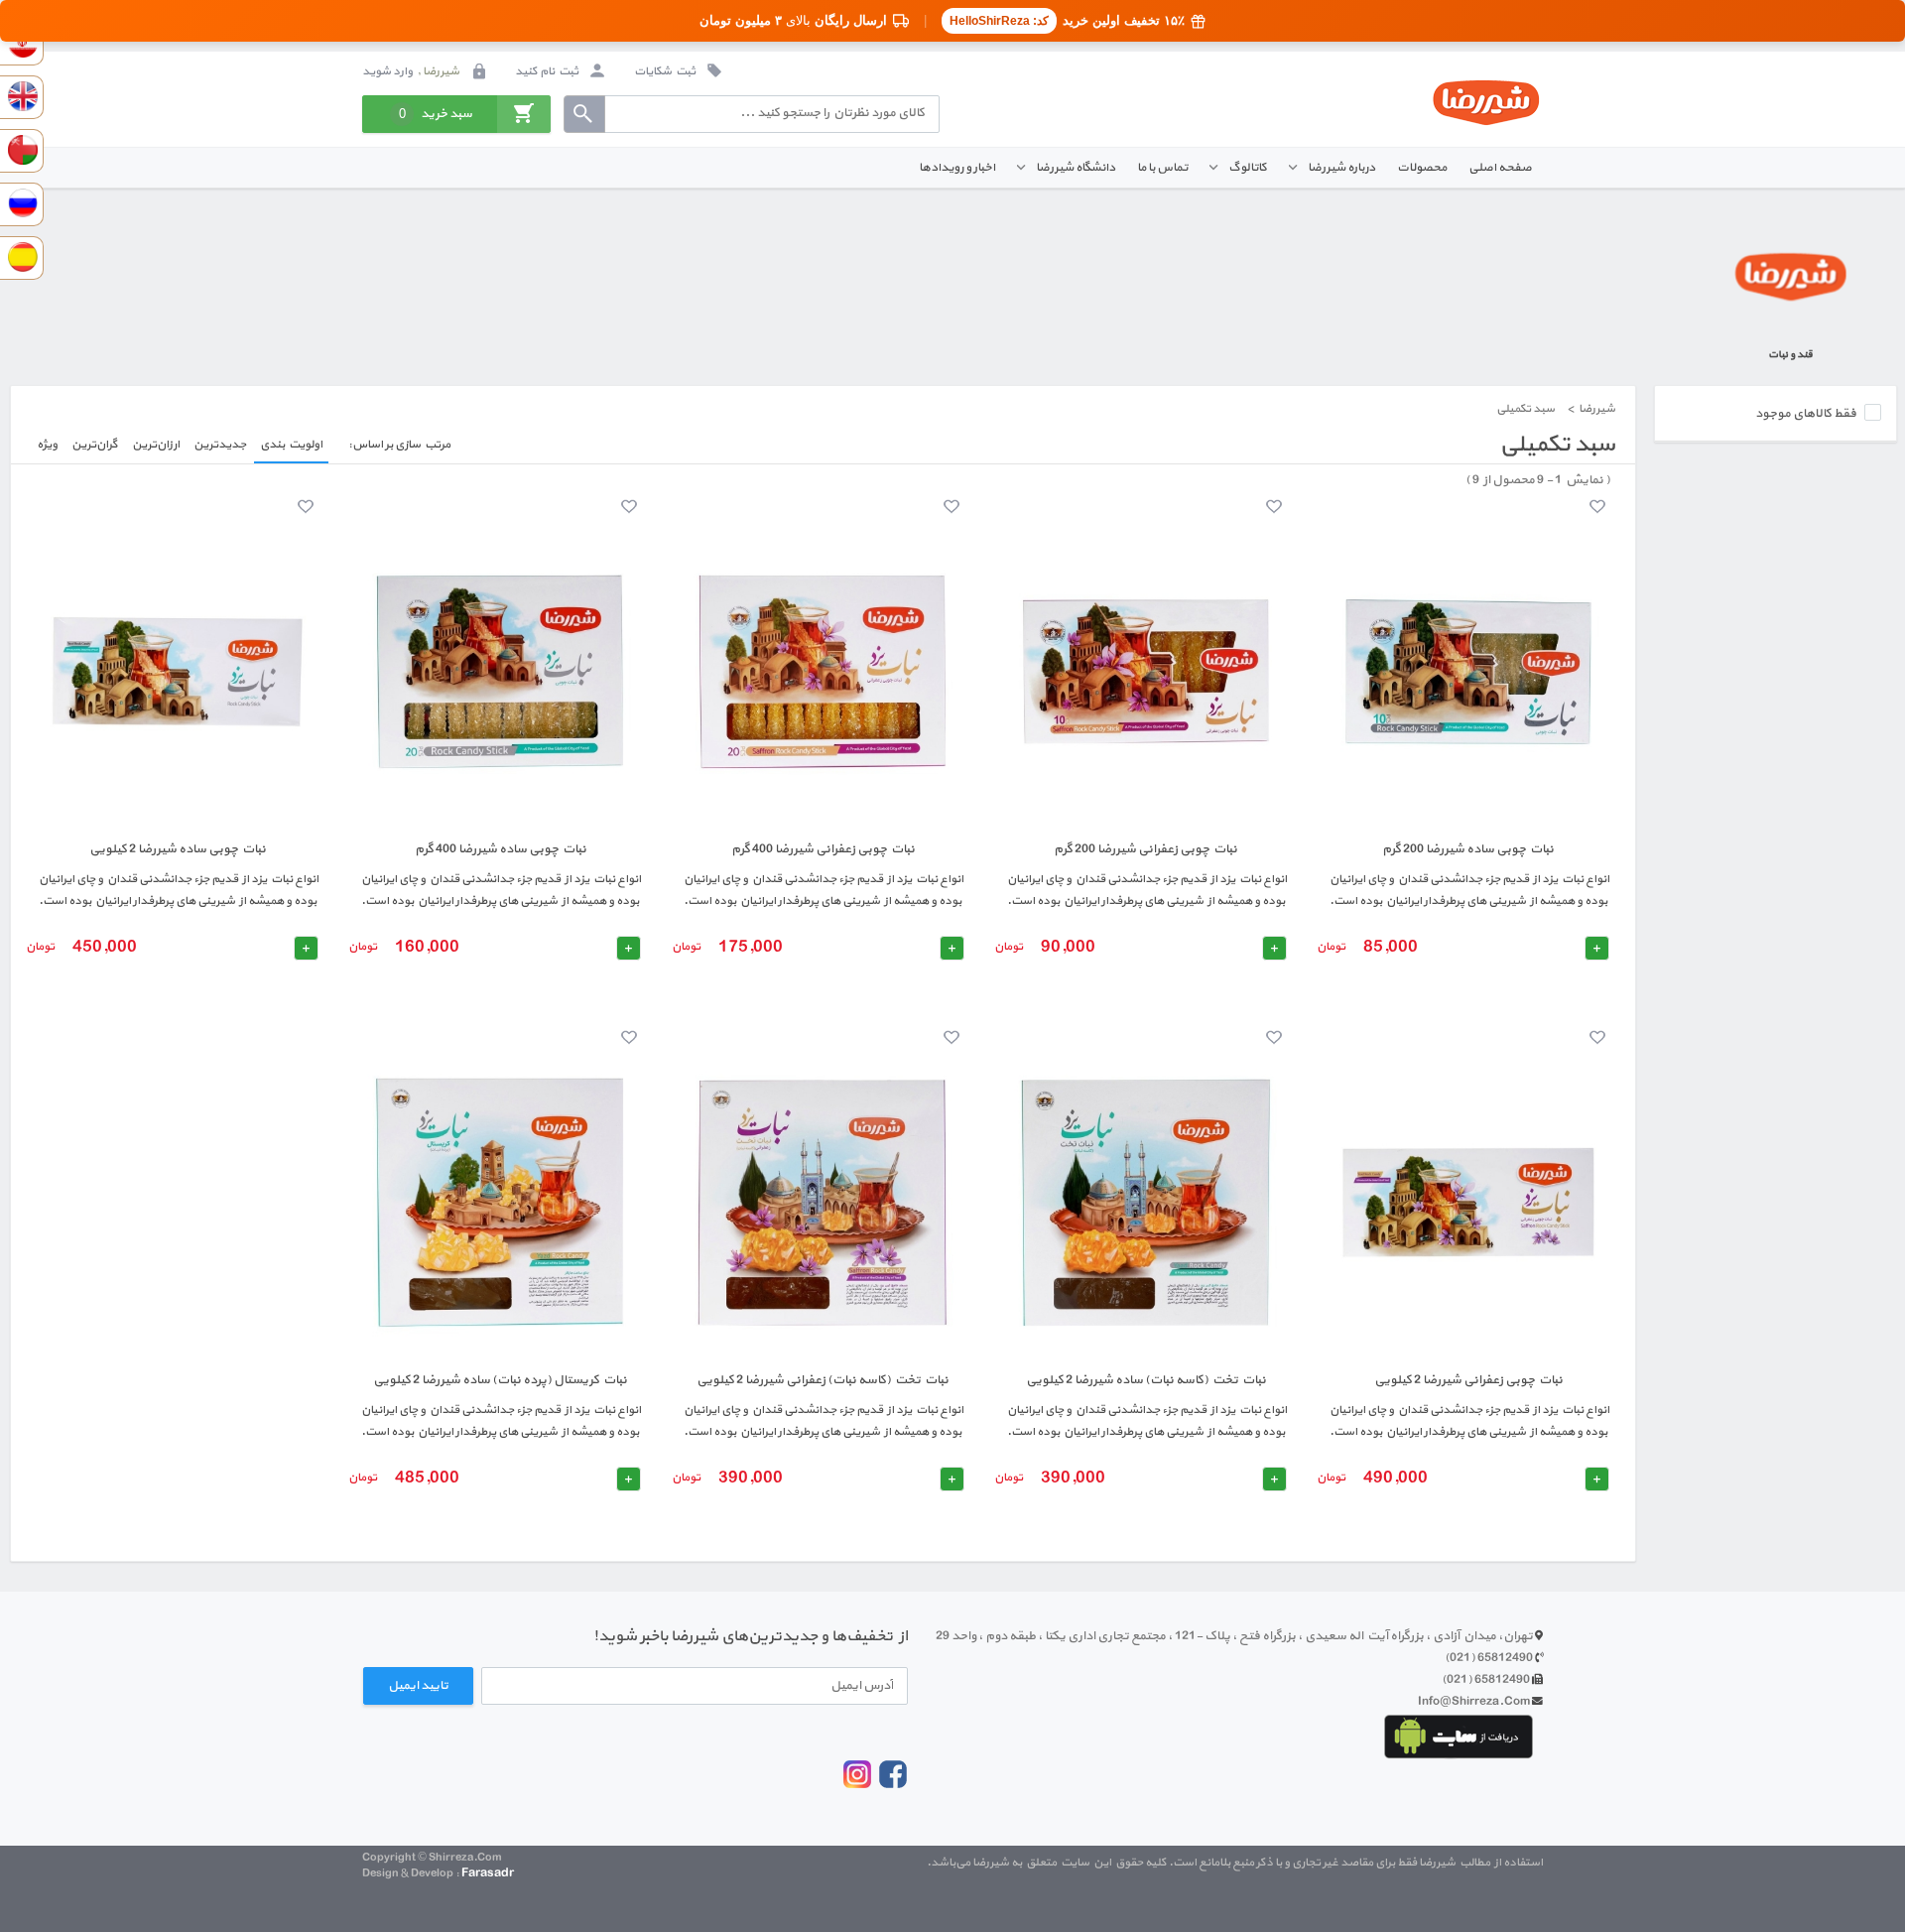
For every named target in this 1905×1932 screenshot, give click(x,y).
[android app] (1459, 1737)
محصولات (1422, 167)
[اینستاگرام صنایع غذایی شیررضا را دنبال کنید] (857, 1785)
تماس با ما (1162, 167)
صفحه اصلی (1500, 167)
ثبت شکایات (666, 71)
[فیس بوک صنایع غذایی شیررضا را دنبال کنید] (893, 1787)
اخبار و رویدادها (957, 167)
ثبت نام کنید (548, 71)
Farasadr (488, 1873)
